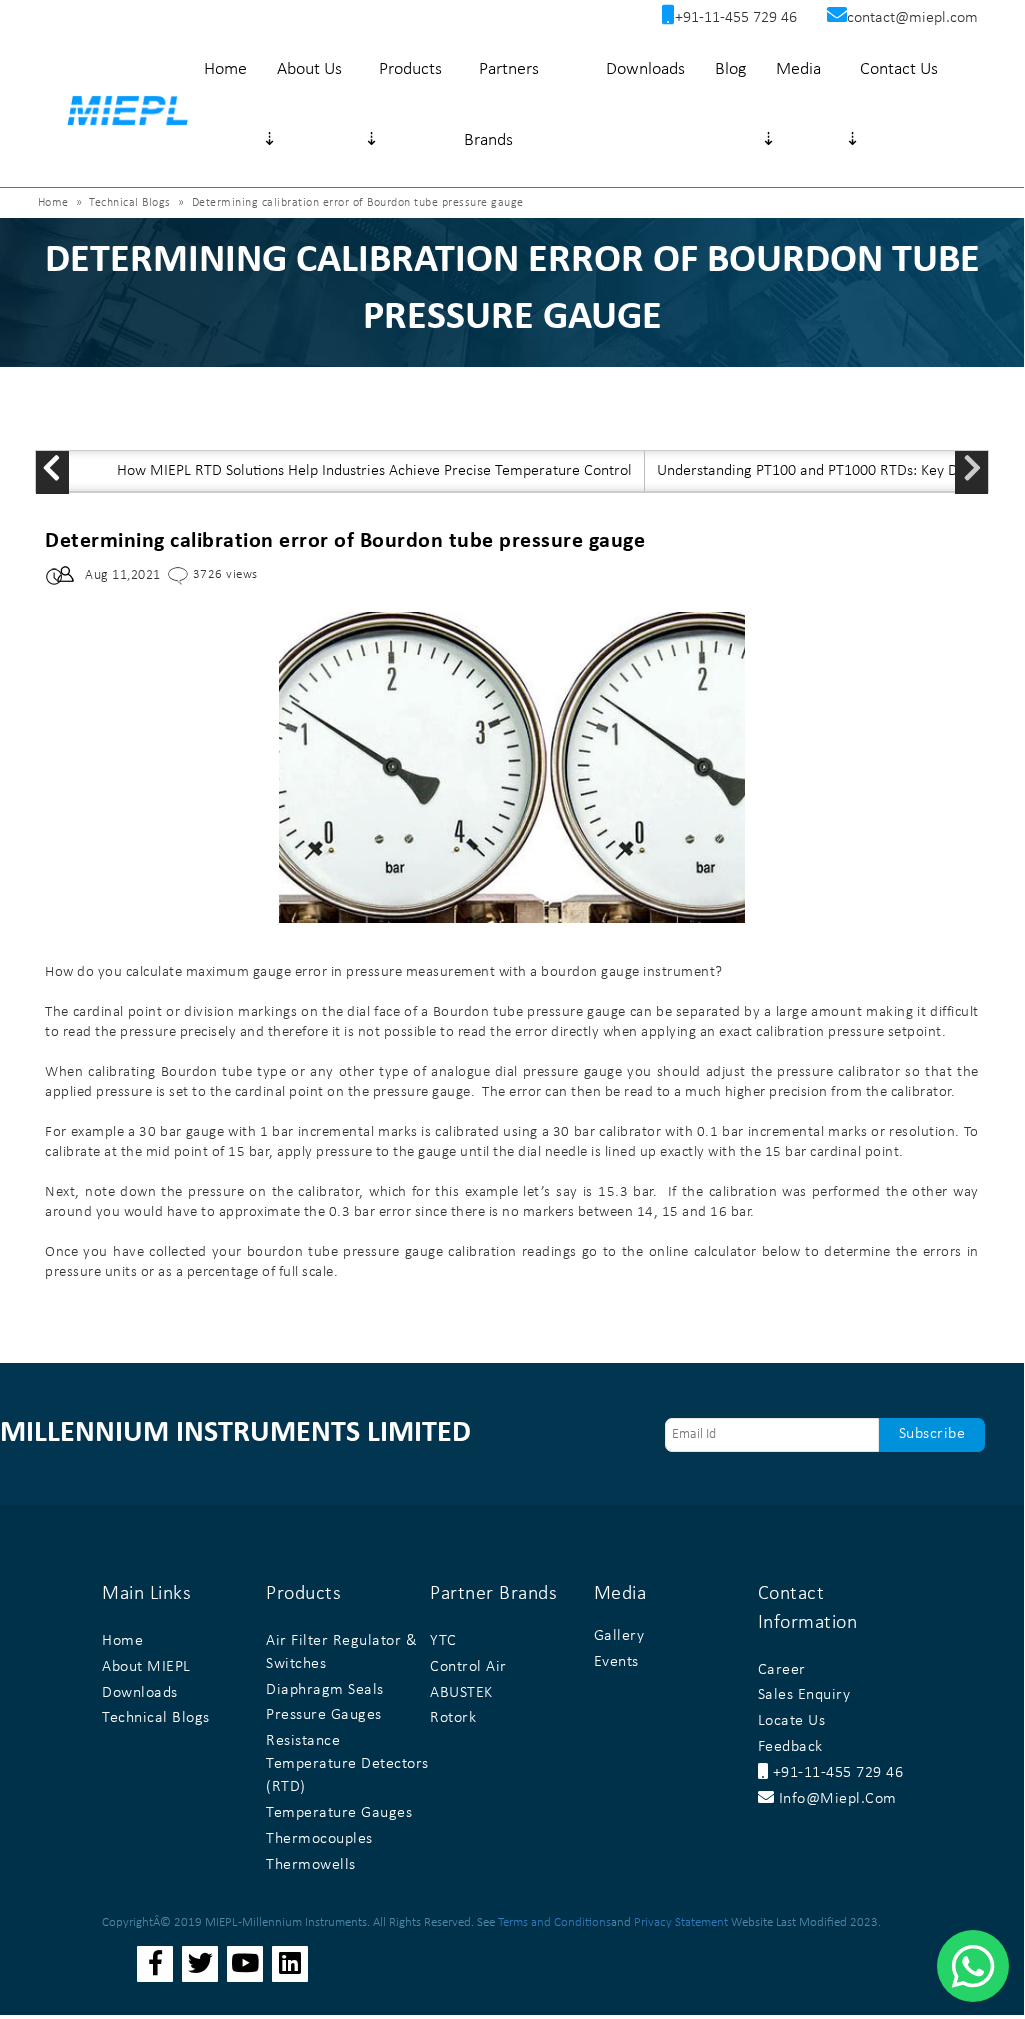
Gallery (619, 1636)
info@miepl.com (835, 1799)
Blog (730, 69)
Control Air (468, 1667)
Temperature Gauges (339, 1813)
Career (782, 1670)
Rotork (453, 1718)
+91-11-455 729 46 (835, 1773)
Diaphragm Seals (325, 1690)
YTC (443, 1641)
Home (225, 69)
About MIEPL (146, 1667)
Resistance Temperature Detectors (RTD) (347, 1764)
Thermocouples (319, 1839)
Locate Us (792, 1721)
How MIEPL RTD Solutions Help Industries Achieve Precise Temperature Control (374, 471)
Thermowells (311, 1865)
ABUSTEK (461, 1693)
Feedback (790, 1747)
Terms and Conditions (554, 1922)
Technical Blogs (130, 203)
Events (616, 1662)
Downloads (645, 69)
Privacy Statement (681, 1922)
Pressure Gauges (324, 1715)
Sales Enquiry (804, 1695)
